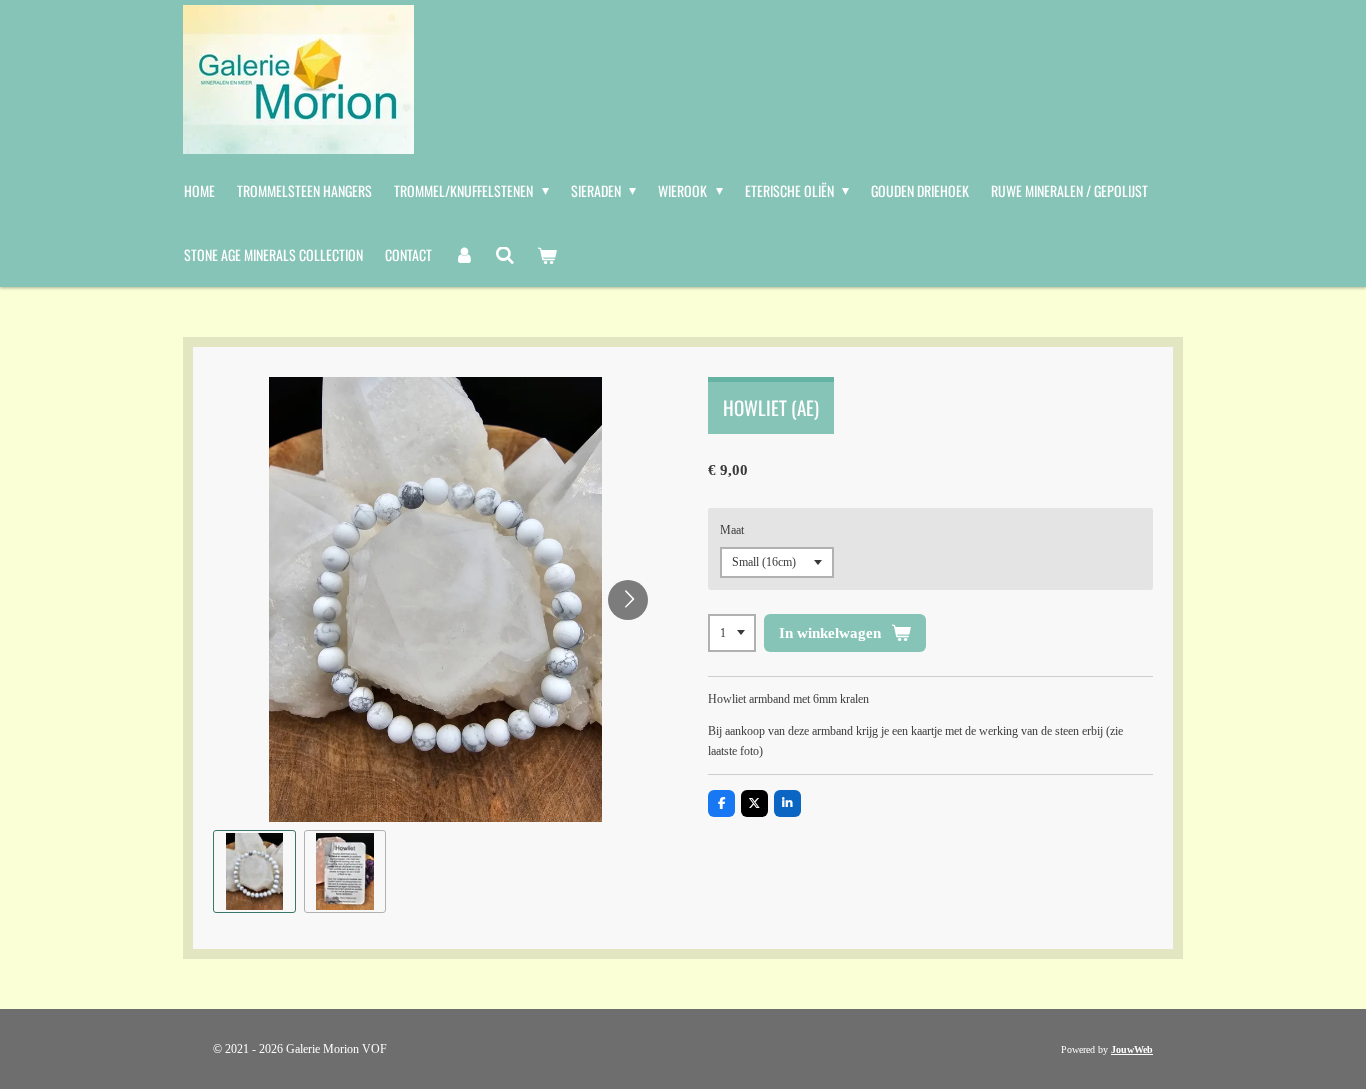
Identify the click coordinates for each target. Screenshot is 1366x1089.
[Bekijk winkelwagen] (547, 255)
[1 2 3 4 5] (732, 633)
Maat (732, 530)
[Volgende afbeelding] (628, 600)
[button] (254, 871)
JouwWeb (1132, 1049)
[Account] (464, 255)
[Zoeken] (506, 255)
